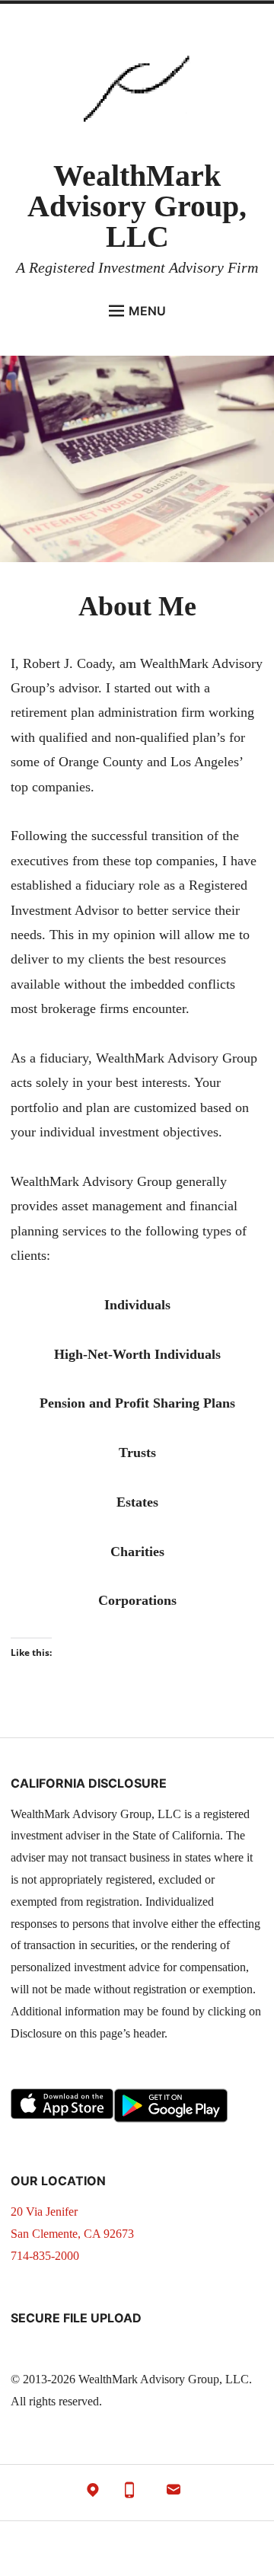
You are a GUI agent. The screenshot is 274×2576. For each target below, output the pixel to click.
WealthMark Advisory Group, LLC (137, 206)
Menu (147, 311)
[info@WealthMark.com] (174, 2493)
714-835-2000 (45, 2256)
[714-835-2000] (129, 2493)
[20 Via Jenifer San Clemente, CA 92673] (93, 2493)
